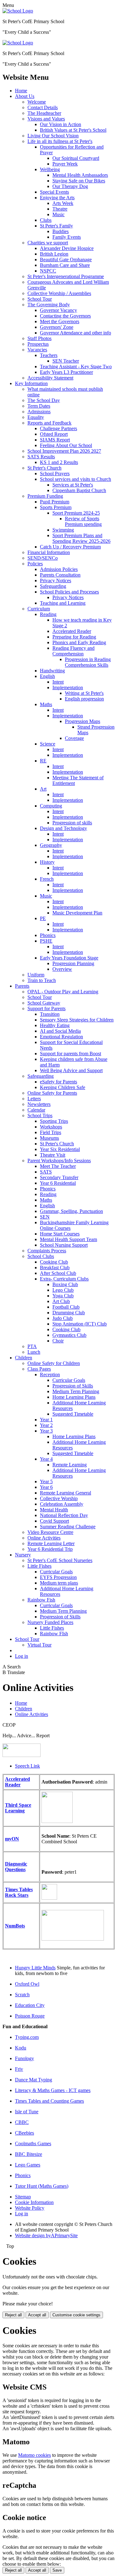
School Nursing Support (64, 1245)
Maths (46, 704)
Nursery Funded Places (50, 1622)
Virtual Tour (39, 1645)
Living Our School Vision (53, 136)
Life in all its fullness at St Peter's (60, 141)
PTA (32, 1346)
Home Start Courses (60, 1234)
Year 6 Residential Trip (50, 1549)
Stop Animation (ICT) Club (80, 1324)
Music (58, 214)
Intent (58, 682)
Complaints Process (47, 1251)
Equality (36, 417)
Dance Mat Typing (34, 2080)
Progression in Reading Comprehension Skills (88, 662)
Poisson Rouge (30, 2016)
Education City (30, 2005)
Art (43, 789)
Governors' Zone (57, 327)
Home (21, 91)
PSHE (46, 941)
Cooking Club (54, 1262)
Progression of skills (72, 823)
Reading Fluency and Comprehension (73, 651)
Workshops (51, 1127)
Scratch (22, 1995)
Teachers (49, 355)
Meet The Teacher (58, 1166)
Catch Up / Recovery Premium (70, 547)
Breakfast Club (55, 1268)
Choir (58, 1341)
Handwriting (52, 671)
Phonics (48, 935)
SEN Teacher (66, 361)
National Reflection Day (64, 1515)
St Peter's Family (56, 226)
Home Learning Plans (74, 1397)
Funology (24, 2058)
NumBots (15, 1926)
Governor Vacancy (58, 310)
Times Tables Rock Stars (19, 1892)
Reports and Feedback (49, 423)
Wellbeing (50, 169)
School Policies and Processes (69, 592)
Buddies (61, 231)
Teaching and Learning (63, 603)
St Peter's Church (44, 468)
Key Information (31, 383)
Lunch (34, 1352)
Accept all (37, 2315)
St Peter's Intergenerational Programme (66, 276)
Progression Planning (73, 963)
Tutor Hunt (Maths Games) (42, 2186)
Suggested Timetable (73, 1414)
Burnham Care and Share (65, 265)
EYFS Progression (58, 1577)
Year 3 (46, 1431)
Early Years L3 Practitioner (66, 372)
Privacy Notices (56, 580)
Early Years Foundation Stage (69, 958)
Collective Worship (59, 1498)
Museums (49, 1138)
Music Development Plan (77, 913)
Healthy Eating (55, 1025)
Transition (50, 1014)
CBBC (22, 2122)
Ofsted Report (54, 434)
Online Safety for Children (54, 1363)
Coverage (74, 738)
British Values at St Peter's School (73, 130)
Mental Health (54, 1510)
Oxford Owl (27, 1984)
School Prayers (55, 473)
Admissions (39, 412)
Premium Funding (45, 496)
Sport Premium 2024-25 (76, 513)
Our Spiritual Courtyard (76, 158)
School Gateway (44, 1003)
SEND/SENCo (43, 558)
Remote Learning (70, 1465)
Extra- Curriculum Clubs (64, 1279)
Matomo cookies (34, 2455)
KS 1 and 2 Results (59, 462)
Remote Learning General (66, 1493)
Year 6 (46, 1487)
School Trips (40, 1115)
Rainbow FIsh (54, 1634)
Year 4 (46, 1459)
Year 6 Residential (58, 1183)
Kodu (21, 2048)
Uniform (36, 975)
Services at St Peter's (73, 485)
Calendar (36, 1110)
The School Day (44, 400)
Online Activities (44, 1538)
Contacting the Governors (65, 316)
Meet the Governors (60, 321)
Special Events (54, 192)
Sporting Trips (54, 1121)
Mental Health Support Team (68, 1239)
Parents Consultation (60, 575)
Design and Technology (63, 828)
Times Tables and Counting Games (49, 2101)
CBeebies (24, 2133)
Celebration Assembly (62, 1504)
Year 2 (46, 1425)
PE (43, 918)
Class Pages (39, 1369)
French (47, 879)
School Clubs (41, 1256)
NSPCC (48, 271)
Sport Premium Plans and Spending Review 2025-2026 (81, 538)
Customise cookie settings (76, 2315)
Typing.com (27, 2037)
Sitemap (23, 2197)
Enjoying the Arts (57, 198)
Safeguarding (53, 586)
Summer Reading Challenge (68, 1527)
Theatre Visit (53, 1155)
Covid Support (54, 1521)
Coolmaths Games (33, 2143)
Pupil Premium (55, 502)
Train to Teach (42, 980)
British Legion (54, 254)
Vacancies (37, 350)
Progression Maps (83, 721)
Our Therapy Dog (70, 186)
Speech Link (27, 1766)
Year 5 (46, 1481)
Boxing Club (65, 1284)
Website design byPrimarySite (46, 2235)
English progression (84, 699)
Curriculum (39, 609)
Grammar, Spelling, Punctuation (71, 1211)
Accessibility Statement (50, 378)
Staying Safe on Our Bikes (79, 181)
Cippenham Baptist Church (79, 490)
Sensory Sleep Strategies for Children (77, 1020)
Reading (48, 614)
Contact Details (43, 107)
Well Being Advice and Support (71, 1070)
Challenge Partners (58, 428)
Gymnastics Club (69, 1335)
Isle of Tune (27, 2112)
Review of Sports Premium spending (83, 521)
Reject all (13, 2315)
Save (57, 2570)
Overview (62, 969)
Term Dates (39, 406)
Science (48, 744)
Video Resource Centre (50, 1532)
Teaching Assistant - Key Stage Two (76, 367)
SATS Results (41, 457)
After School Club (58, 1273)
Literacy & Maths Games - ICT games (53, 2090)
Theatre (60, 209)
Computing (51, 806)
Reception (50, 1375)
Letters (34, 1099)
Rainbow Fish (41, 1600)
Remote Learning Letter (51, 1543)
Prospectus (38, 344)
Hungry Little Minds (35, 1968)
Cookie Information (34, 2202)
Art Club (61, 1301)
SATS (46, 1172)
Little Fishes (39, 1566)
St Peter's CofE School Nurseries (60, 1560)
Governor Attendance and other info (76, 333)
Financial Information (49, 552)
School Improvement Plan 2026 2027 (64, 451)
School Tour (40, 299)
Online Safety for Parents (52, 1093)
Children (24, 1358)
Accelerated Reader (72, 631)
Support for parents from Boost (71, 1054)
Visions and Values (46, 119)
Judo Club (63, 1318)
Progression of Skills (73, 1386)
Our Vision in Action (61, 124)
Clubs (46, 220)
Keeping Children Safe (63, 1087)
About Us (25, 96)
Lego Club (63, 1290)
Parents (22, 986)
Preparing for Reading (74, 637)
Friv (19, 2069)
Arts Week (63, 203)
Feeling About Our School (66, 445)
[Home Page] (18, 11)
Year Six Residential (60, 1149)
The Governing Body (49, 305)
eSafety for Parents (58, 1082)
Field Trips (51, 1132)
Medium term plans (59, 1583)
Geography (51, 845)
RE (43, 761)
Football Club (66, 1307)
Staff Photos (39, 338)
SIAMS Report (55, 440)
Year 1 (46, 1420)
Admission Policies (59, 569)
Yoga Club (63, 1296)
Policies (35, 564)
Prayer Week (65, 164)
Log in (22, 1656)
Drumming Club (69, 1313)
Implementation (68, 687)
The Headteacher (44, 113)
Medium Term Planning (76, 1391)
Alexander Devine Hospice (67, 248)
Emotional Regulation (61, 1037)
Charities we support (48, 243)
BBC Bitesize (29, 2154)
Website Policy (30, 2208)
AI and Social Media (60, 1031)
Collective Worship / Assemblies (59, 293)
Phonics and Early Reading (79, 642)
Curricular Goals (69, 1380)
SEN (45, 1217)
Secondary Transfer (59, 1177)
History (47, 862)
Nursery (23, 1555)
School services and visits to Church (76, 479)
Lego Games (28, 2165)
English (47, 676)
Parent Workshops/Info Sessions (59, 1161)
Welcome (37, 102)
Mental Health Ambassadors (80, 175)
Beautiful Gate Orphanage (66, 260)
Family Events (67, 237)
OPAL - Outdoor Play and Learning (63, 992)
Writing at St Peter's (84, 693)
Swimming (63, 530)
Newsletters (39, 1104)
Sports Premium (56, 507)
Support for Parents (46, 1008)
